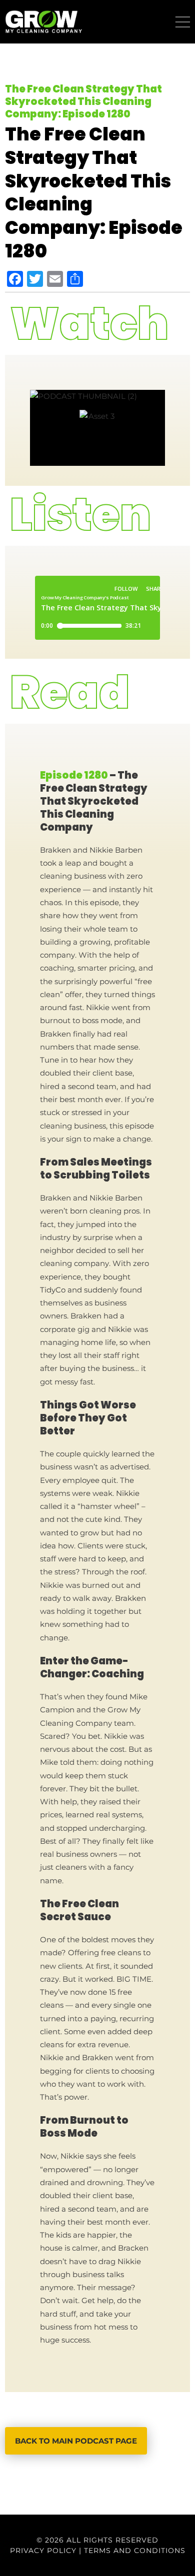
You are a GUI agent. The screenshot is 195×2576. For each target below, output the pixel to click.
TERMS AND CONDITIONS (135, 2551)
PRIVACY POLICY (43, 2551)
